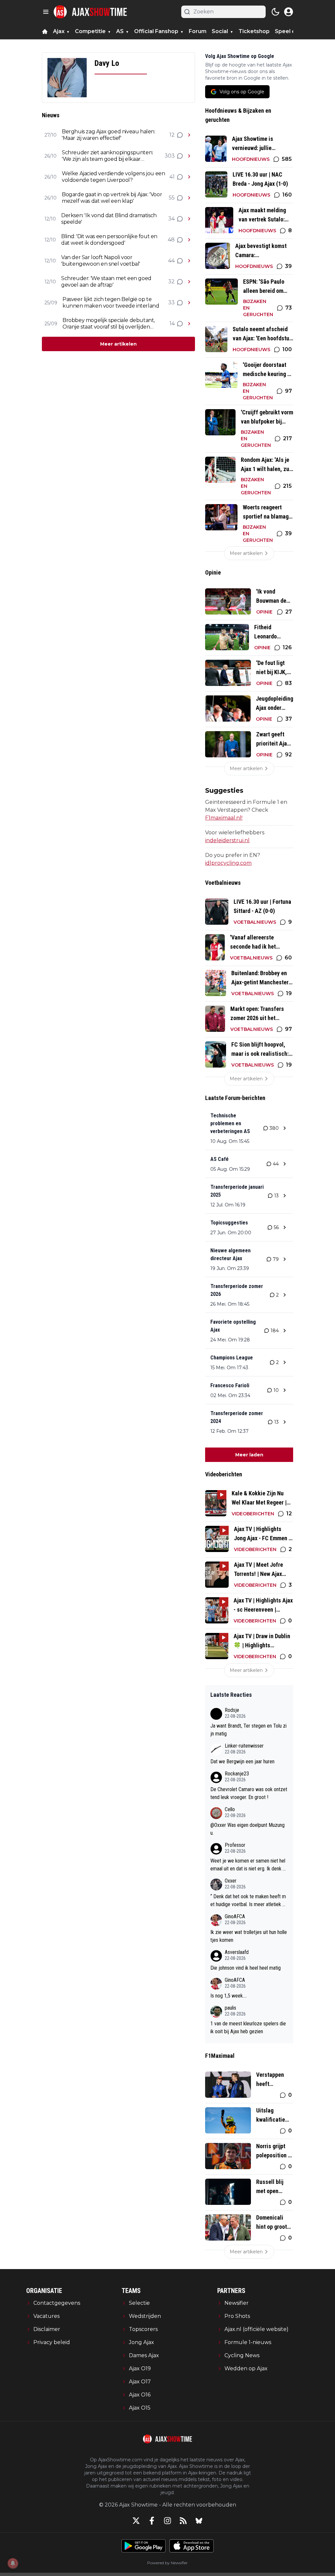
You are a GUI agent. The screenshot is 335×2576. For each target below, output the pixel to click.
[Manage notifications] (13, 2563)
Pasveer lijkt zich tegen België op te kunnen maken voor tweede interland (111, 303)
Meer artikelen (118, 344)
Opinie (264, 612)
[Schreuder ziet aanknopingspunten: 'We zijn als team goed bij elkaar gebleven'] (189, 156)
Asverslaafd (237, 1952)
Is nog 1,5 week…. (229, 1996)
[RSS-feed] (183, 2521)
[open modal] (289, 12)
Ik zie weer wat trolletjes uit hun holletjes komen (249, 1936)
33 (171, 303)
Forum (198, 31)
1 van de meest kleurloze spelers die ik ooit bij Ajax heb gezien (248, 2027)
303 (170, 156)
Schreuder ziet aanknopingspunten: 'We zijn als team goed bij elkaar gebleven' (107, 156)
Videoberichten (253, 1514)
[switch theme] (275, 12)
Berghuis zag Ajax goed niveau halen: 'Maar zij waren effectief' (109, 135)
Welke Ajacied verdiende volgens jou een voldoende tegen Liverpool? (113, 177)
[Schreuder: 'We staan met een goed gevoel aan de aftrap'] (189, 282)
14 (172, 323)
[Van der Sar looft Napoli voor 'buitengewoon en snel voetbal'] (189, 261)
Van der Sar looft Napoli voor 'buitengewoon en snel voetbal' (101, 261)
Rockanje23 (237, 1774)
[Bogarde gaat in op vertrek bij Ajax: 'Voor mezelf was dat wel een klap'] (189, 198)
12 (172, 135)
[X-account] (136, 2521)
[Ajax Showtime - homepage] (90, 12)
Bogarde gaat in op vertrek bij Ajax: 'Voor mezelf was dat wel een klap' (112, 198)
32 (171, 282)
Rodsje (232, 1710)
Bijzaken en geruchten (258, 308)
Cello (230, 1809)
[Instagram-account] (167, 2521)
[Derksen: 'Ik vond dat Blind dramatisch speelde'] (189, 219)
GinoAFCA (235, 1916)
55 (172, 198)
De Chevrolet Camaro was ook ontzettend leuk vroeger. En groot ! (249, 1793)
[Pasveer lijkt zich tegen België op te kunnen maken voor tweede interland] (189, 303)
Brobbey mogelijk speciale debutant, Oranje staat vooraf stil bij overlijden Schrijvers (109, 324)
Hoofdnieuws (251, 159)
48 (171, 240)
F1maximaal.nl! (224, 818)
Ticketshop (254, 31)
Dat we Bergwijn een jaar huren (242, 1762)
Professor (235, 1845)
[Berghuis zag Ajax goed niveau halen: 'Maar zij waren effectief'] (189, 135)
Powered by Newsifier (167, 2563)
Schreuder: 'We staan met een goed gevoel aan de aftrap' (106, 282)
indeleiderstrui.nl (227, 840)
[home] (45, 31)
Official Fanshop (156, 31)
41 (172, 177)
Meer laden (249, 1455)
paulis (230, 2008)
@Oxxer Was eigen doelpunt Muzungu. (247, 1829)
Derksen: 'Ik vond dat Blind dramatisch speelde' (109, 219)
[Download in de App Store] (192, 2546)
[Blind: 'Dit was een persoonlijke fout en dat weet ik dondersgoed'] (189, 240)
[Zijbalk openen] (46, 12)
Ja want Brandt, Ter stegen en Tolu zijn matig (248, 1730)
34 (171, 219)
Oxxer (231, 1881)
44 (171, 261)
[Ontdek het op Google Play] (143, 2546)
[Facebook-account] (152, 2521)
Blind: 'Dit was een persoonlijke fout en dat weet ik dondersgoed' (109, 240)
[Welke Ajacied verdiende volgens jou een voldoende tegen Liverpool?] (189, 177)
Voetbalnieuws (255, 922)
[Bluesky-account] (199, 2521)
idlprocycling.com (228, 863)
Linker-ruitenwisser (244, 1746)
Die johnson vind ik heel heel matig (246, 1968)
